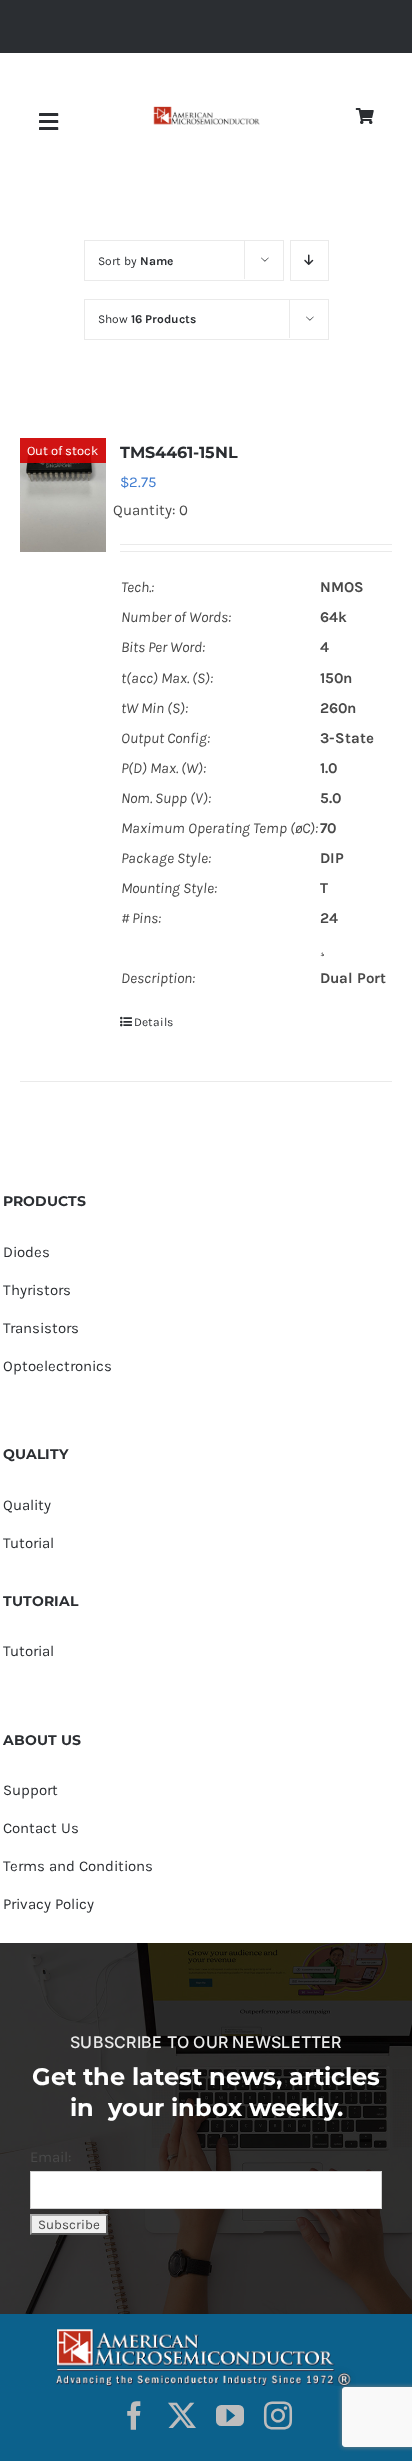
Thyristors (37, 1290)
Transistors (41, 1328)
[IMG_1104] (206, 113)
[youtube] (230, 2416)
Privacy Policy (48, 1904)
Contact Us (41, 1828)
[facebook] (134, 2416)
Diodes (26, 1252)
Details (153, 1022)
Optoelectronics (57, 1366)
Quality (27, 1505)
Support (30, 1790)
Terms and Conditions (78, 1866)
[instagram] (278, 2416)
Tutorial (28, 1543)
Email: (50, 2157)
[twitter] (182, 2416)
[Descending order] (309, 260)
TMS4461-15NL (179, 452)
